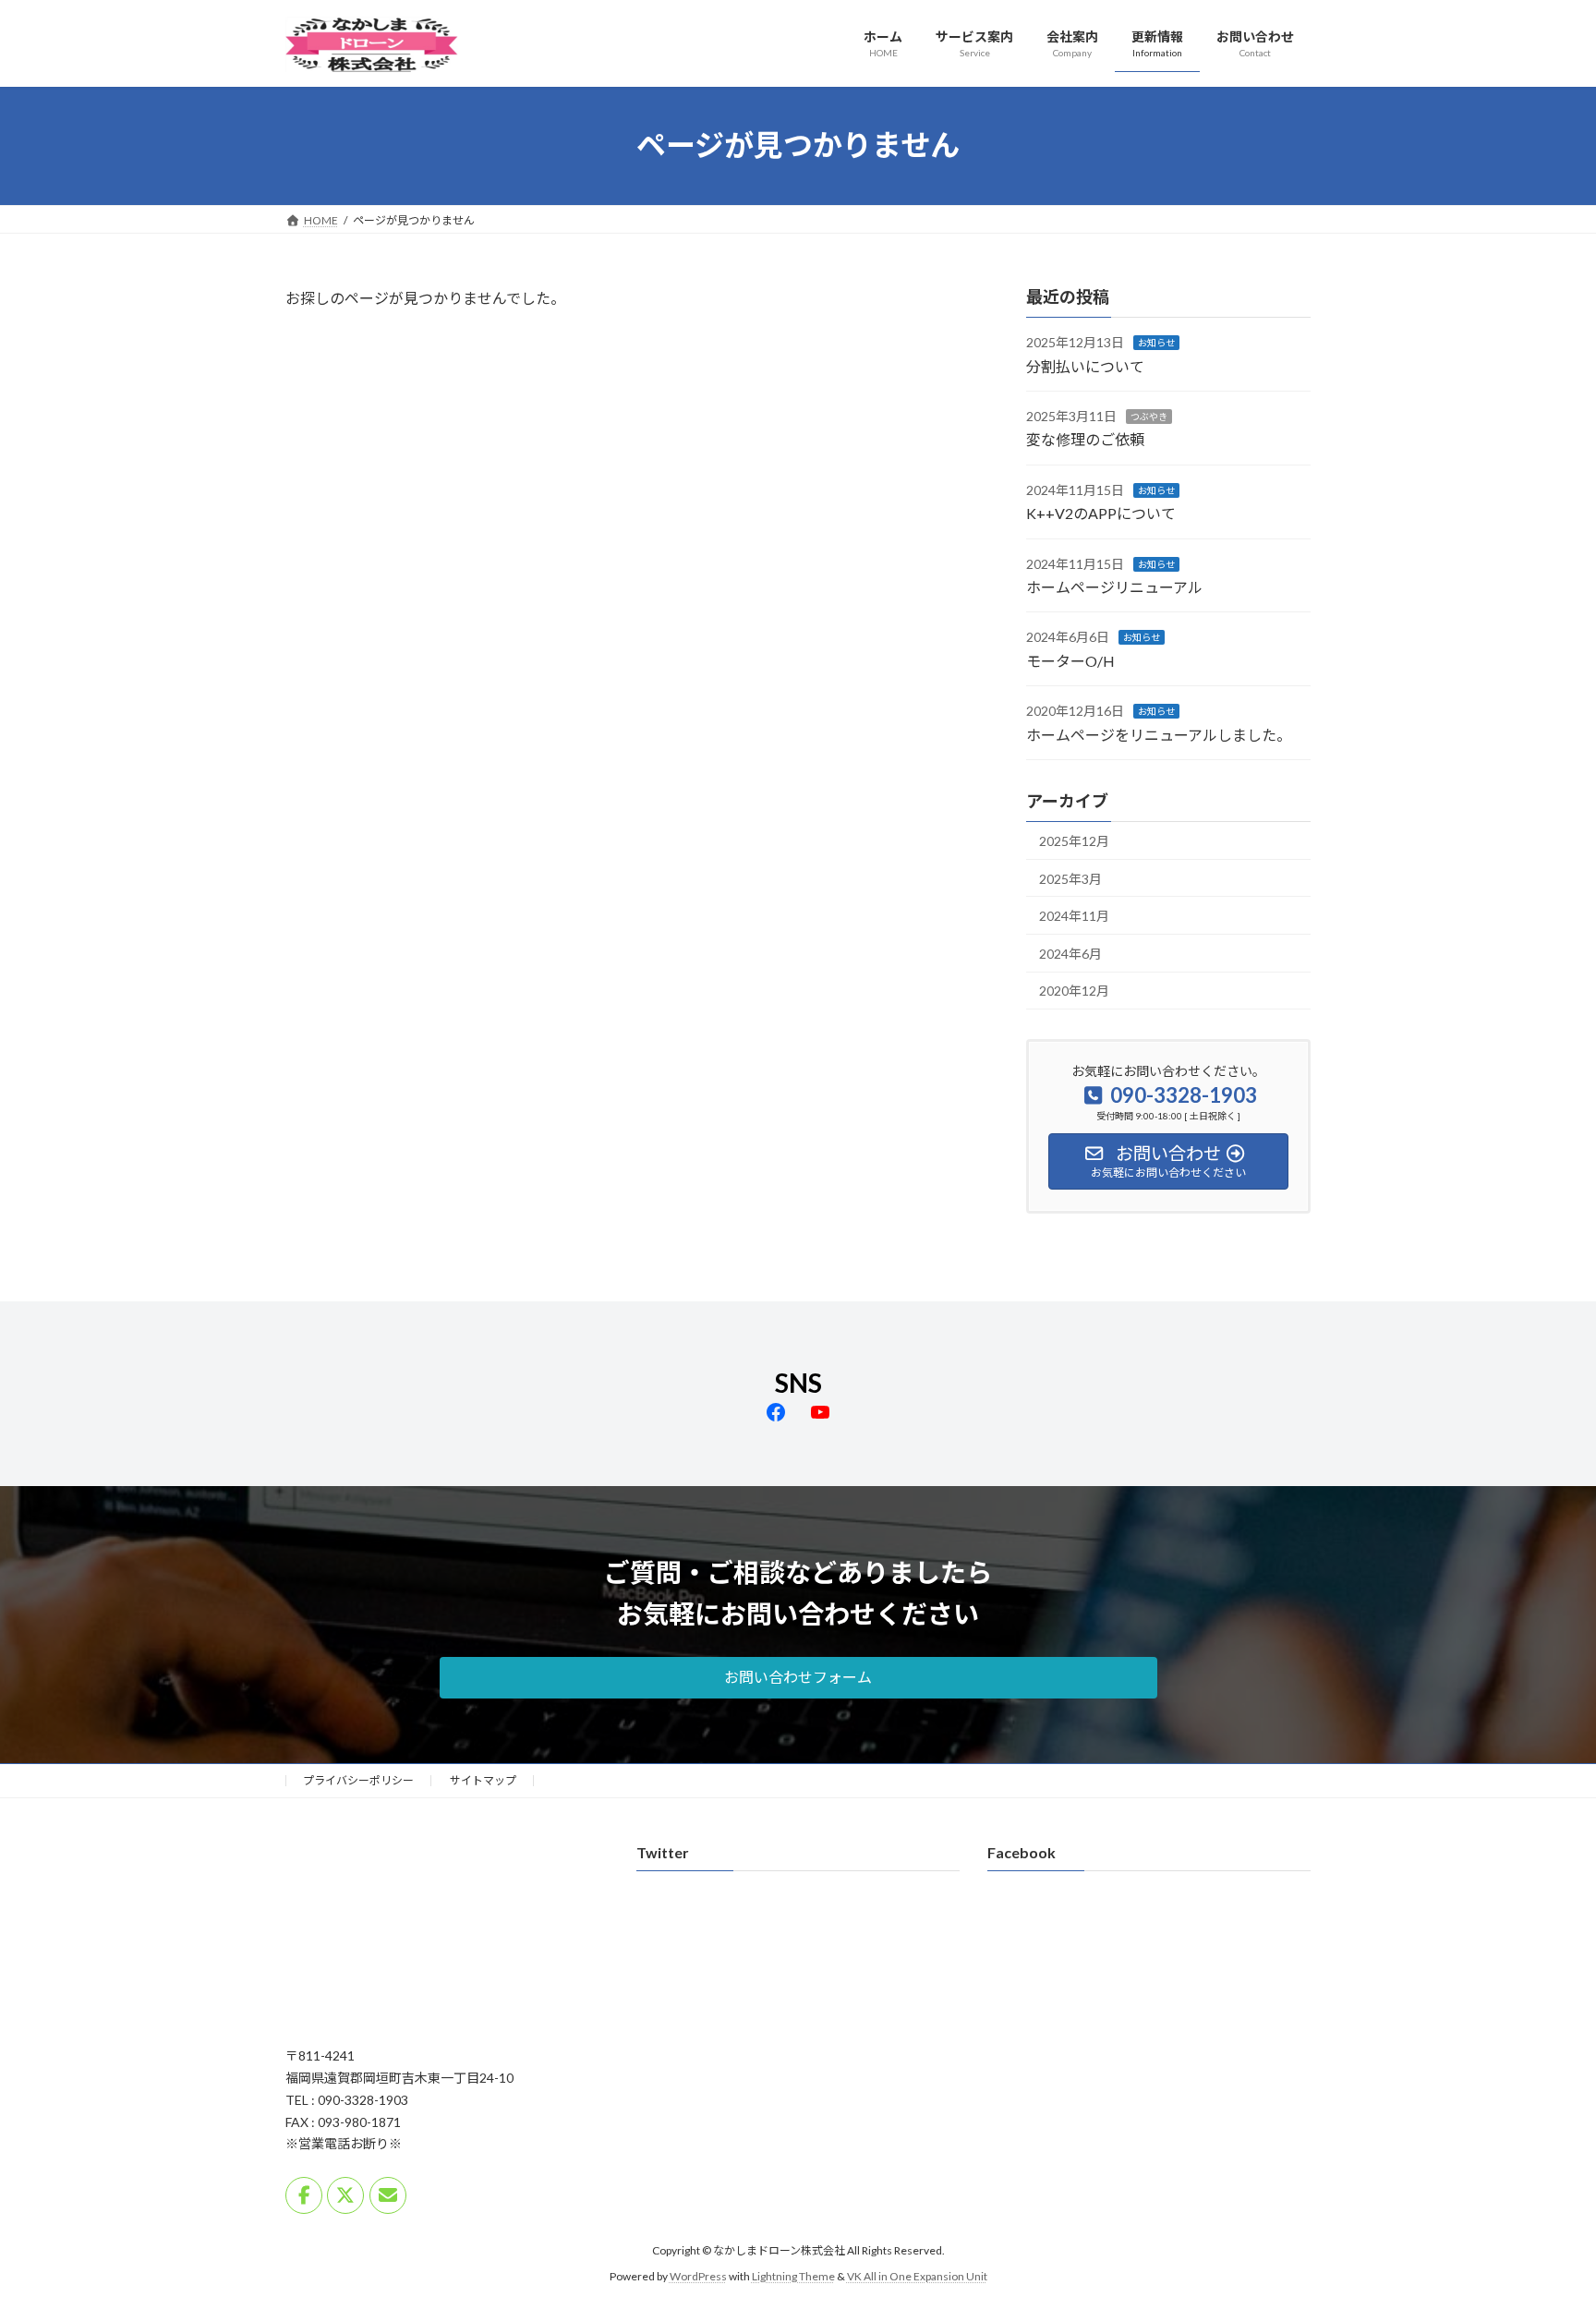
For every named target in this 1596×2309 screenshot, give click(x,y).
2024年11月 (1074, 916)
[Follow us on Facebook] (304, 2195)
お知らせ (1156, 343)
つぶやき (1149, 417)
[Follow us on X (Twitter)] (345, 2195)
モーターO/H (1070, 660)
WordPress (698, 2277)
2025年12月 (1074, 841)
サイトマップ (483, 1780)
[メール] (388, 2195)
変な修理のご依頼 (1085, 439)
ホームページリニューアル (1114, 587)
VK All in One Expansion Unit (917, 2277)
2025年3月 (1070, 878)
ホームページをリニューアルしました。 (1159, 734)
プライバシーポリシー (358, 1780)
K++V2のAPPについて (1101, 513)
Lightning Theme (793, 2277)
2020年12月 (1074, 991)
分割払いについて (1085, 365)
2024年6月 (1070, 953)
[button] (798, 1678)
